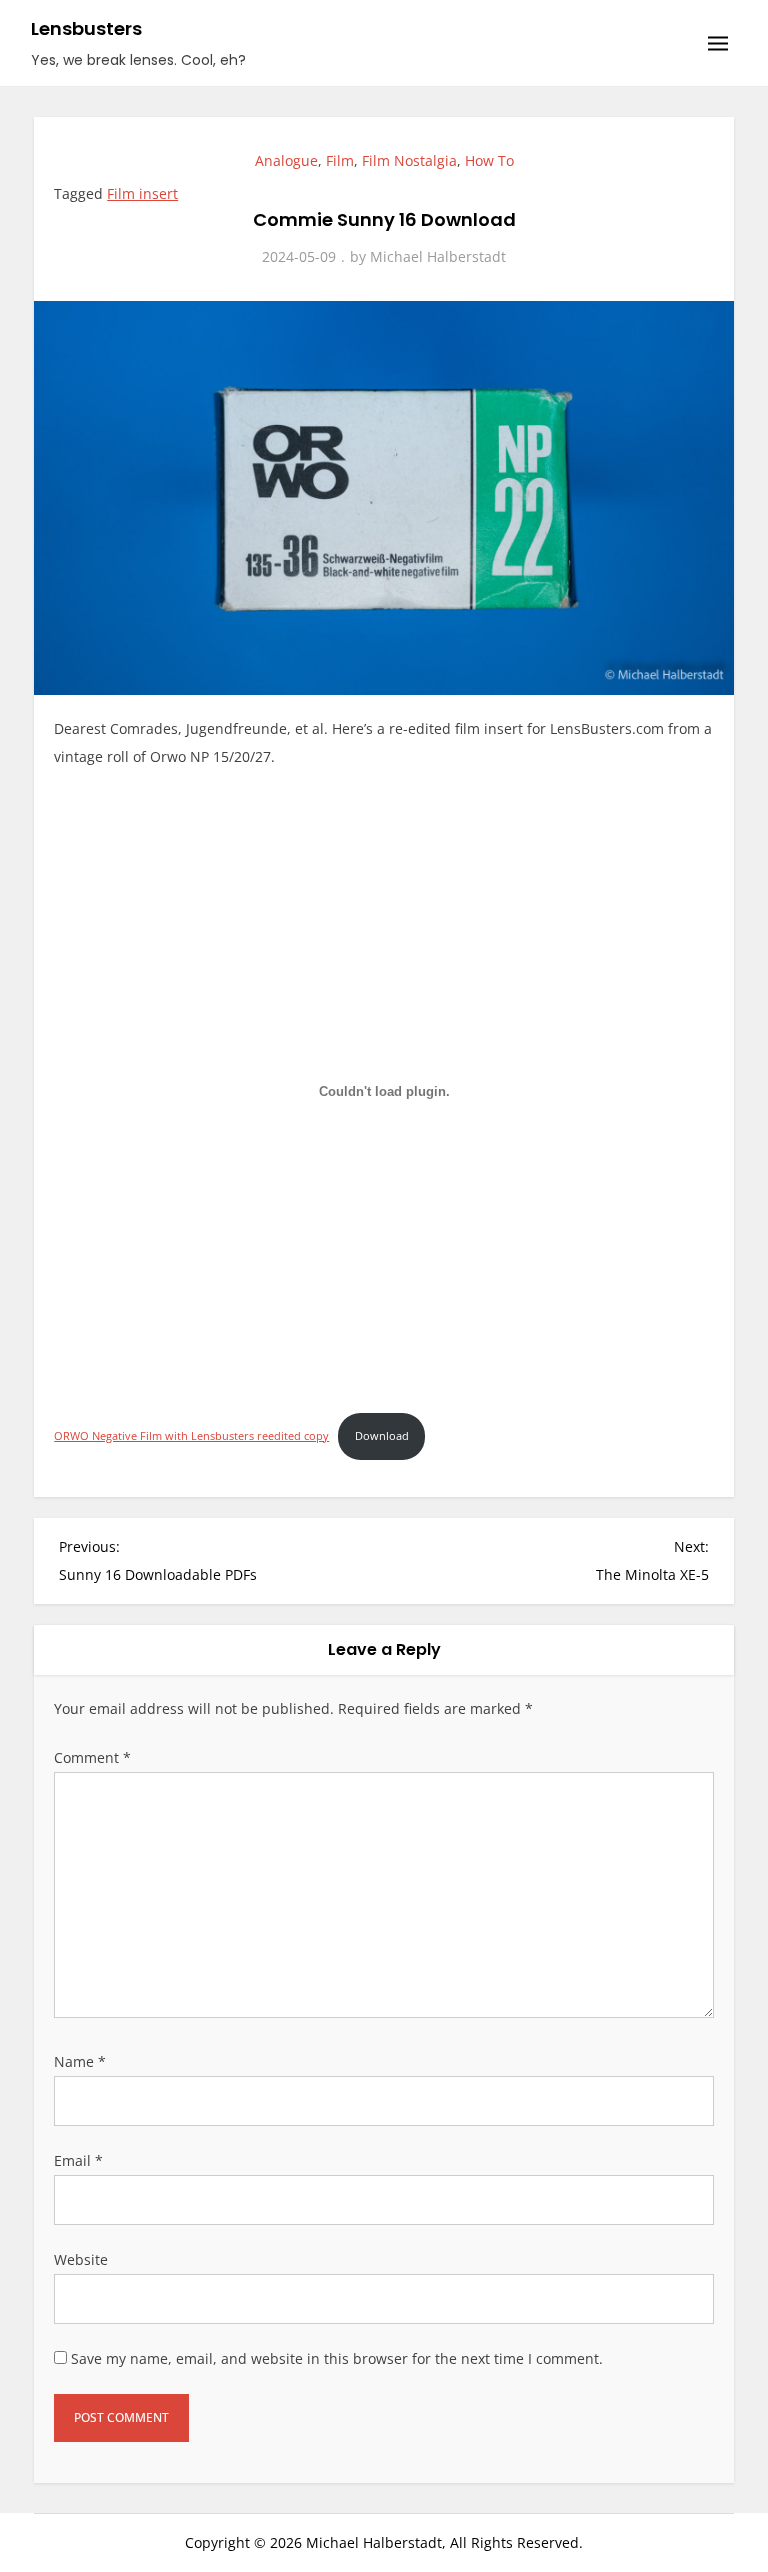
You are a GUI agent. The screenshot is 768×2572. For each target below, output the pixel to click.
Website (81, 2259)
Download (382, 1435)
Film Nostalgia (409, 160)
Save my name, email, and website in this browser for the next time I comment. (337, 2358)
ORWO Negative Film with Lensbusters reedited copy (191, 1435)
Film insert (142, 193)
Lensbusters (86, 28)
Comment (92, 1757)
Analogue (286, 160)
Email (78, 2160)
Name (80, 2061)
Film (340, 160)
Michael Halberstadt (438, 256)
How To (489, 160)
